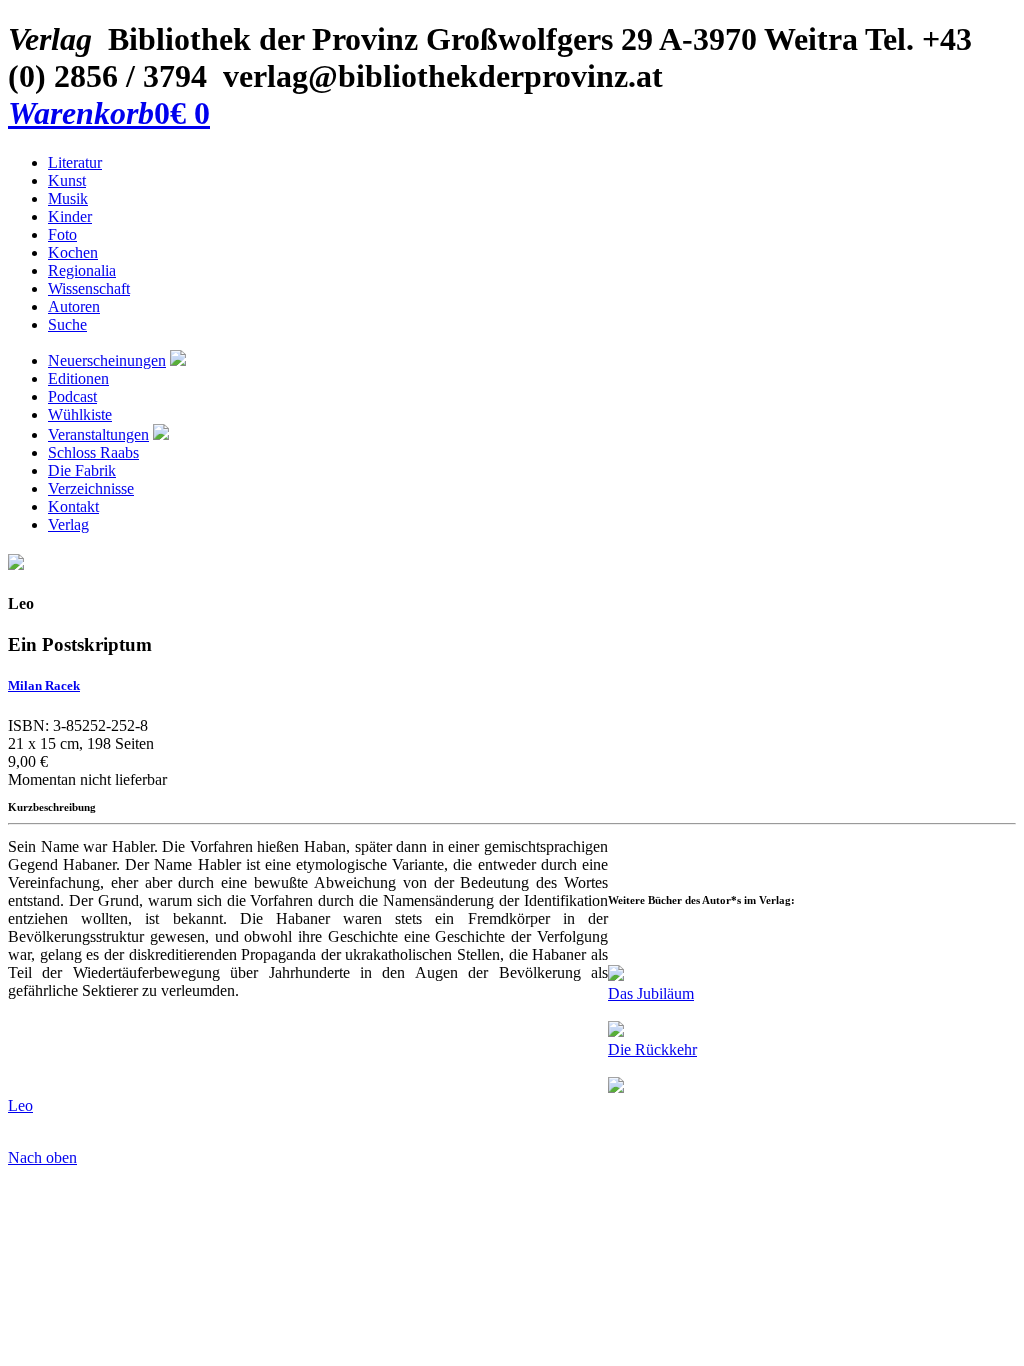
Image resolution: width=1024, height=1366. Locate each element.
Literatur (75, 162)
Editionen (78, 378)
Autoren (74, 306)
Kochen (73, 252)
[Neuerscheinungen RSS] (178, 360)
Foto (62, 234)
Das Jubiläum (651, 993)
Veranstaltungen (98, 434)
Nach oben (42, 1157)
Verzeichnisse (91, 488)
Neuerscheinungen (107, 360)
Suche (67, 324)
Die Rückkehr (652, 1049)
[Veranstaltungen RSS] (161, 434)
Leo (20, 1105)
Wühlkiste (80, 414)
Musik (68, 198)
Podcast (72, 396)
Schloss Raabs (93, 452)
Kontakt (73, 506)
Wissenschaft (89, 288)
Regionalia (82, 270)
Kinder (70, 216)
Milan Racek (44, 685)
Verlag (68, 524)
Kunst (67, 180)
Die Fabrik (82, 470)
